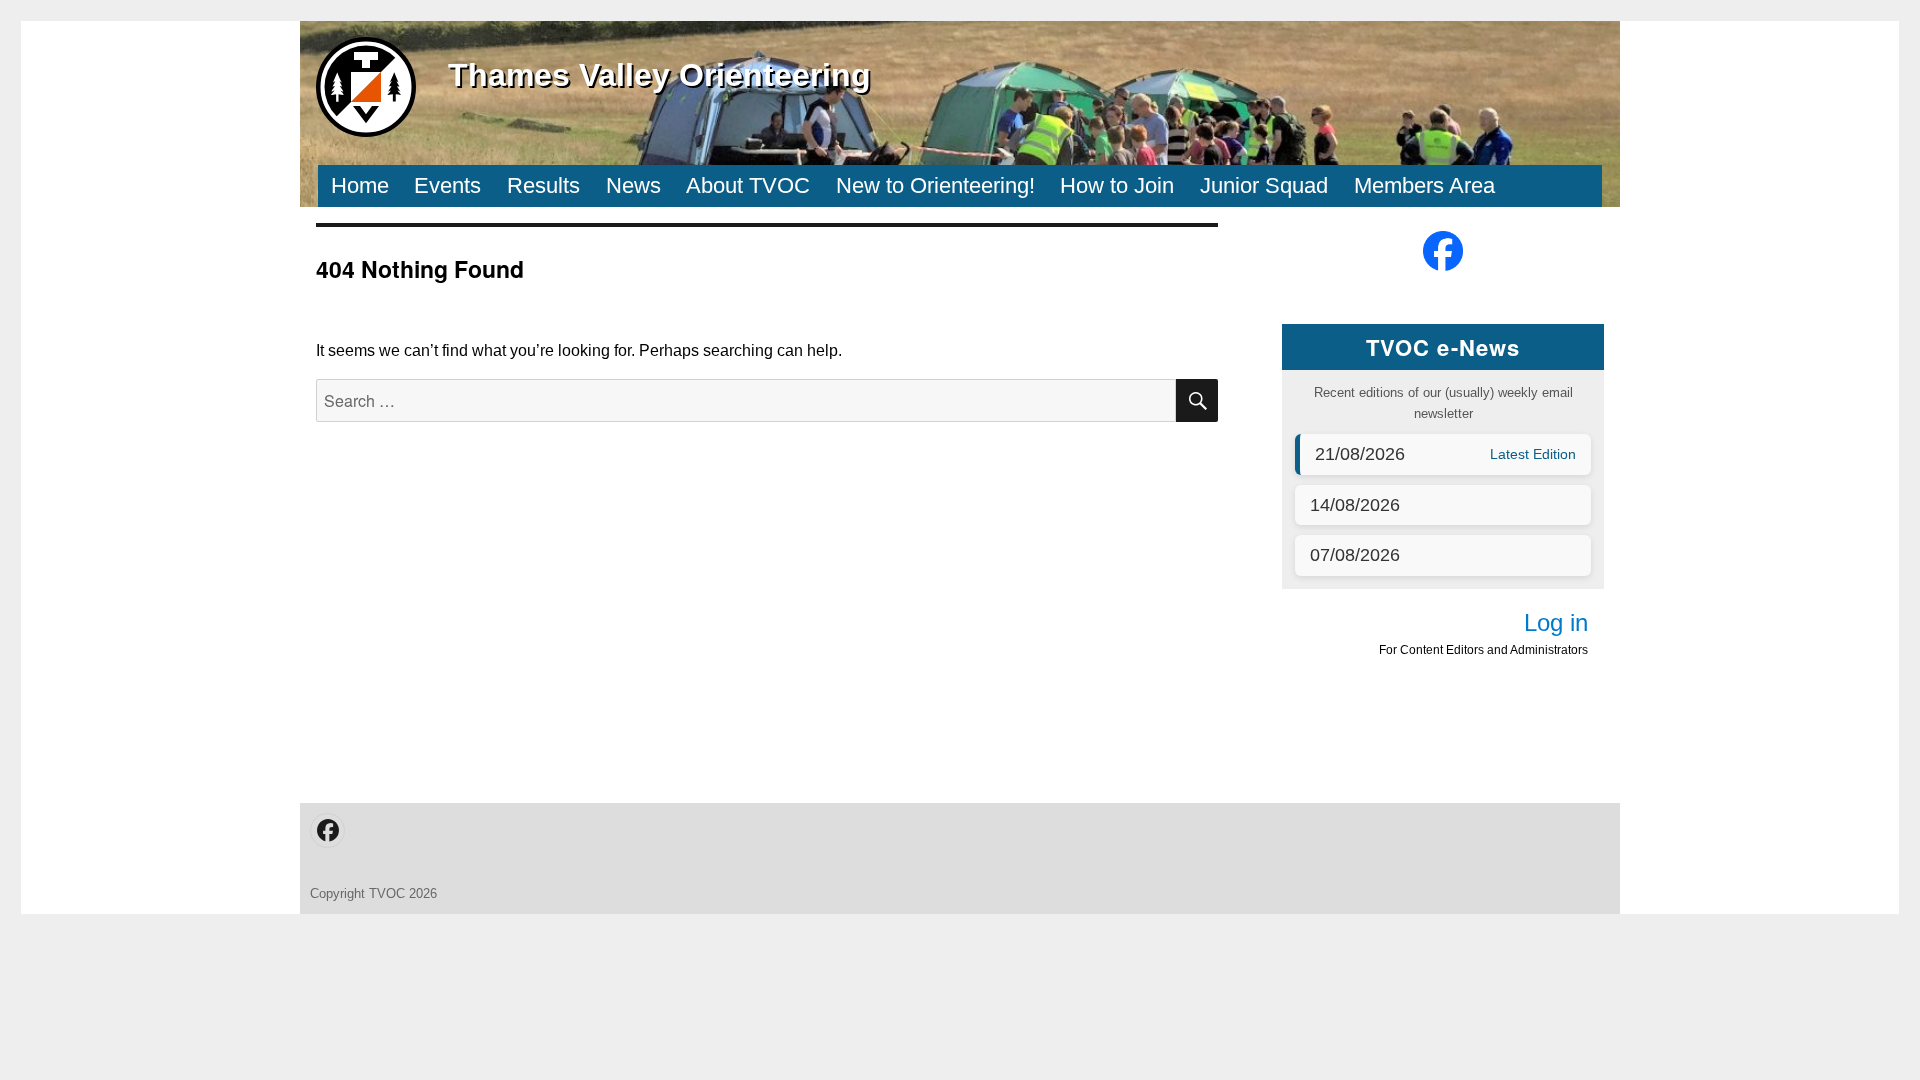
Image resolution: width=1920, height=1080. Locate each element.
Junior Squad (1264, 185)
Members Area (1424, 185)
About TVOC (748, 185)
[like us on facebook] (1443, 251)
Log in (1556, 622)
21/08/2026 (1360, 454)
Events (447, 185)
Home (360, 185)
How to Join (1117, 185)
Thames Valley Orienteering (659, 75)
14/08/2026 (1355, 505)
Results (543, 185)
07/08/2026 (1355, 555)
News (633, 185)
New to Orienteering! (935, 185)
